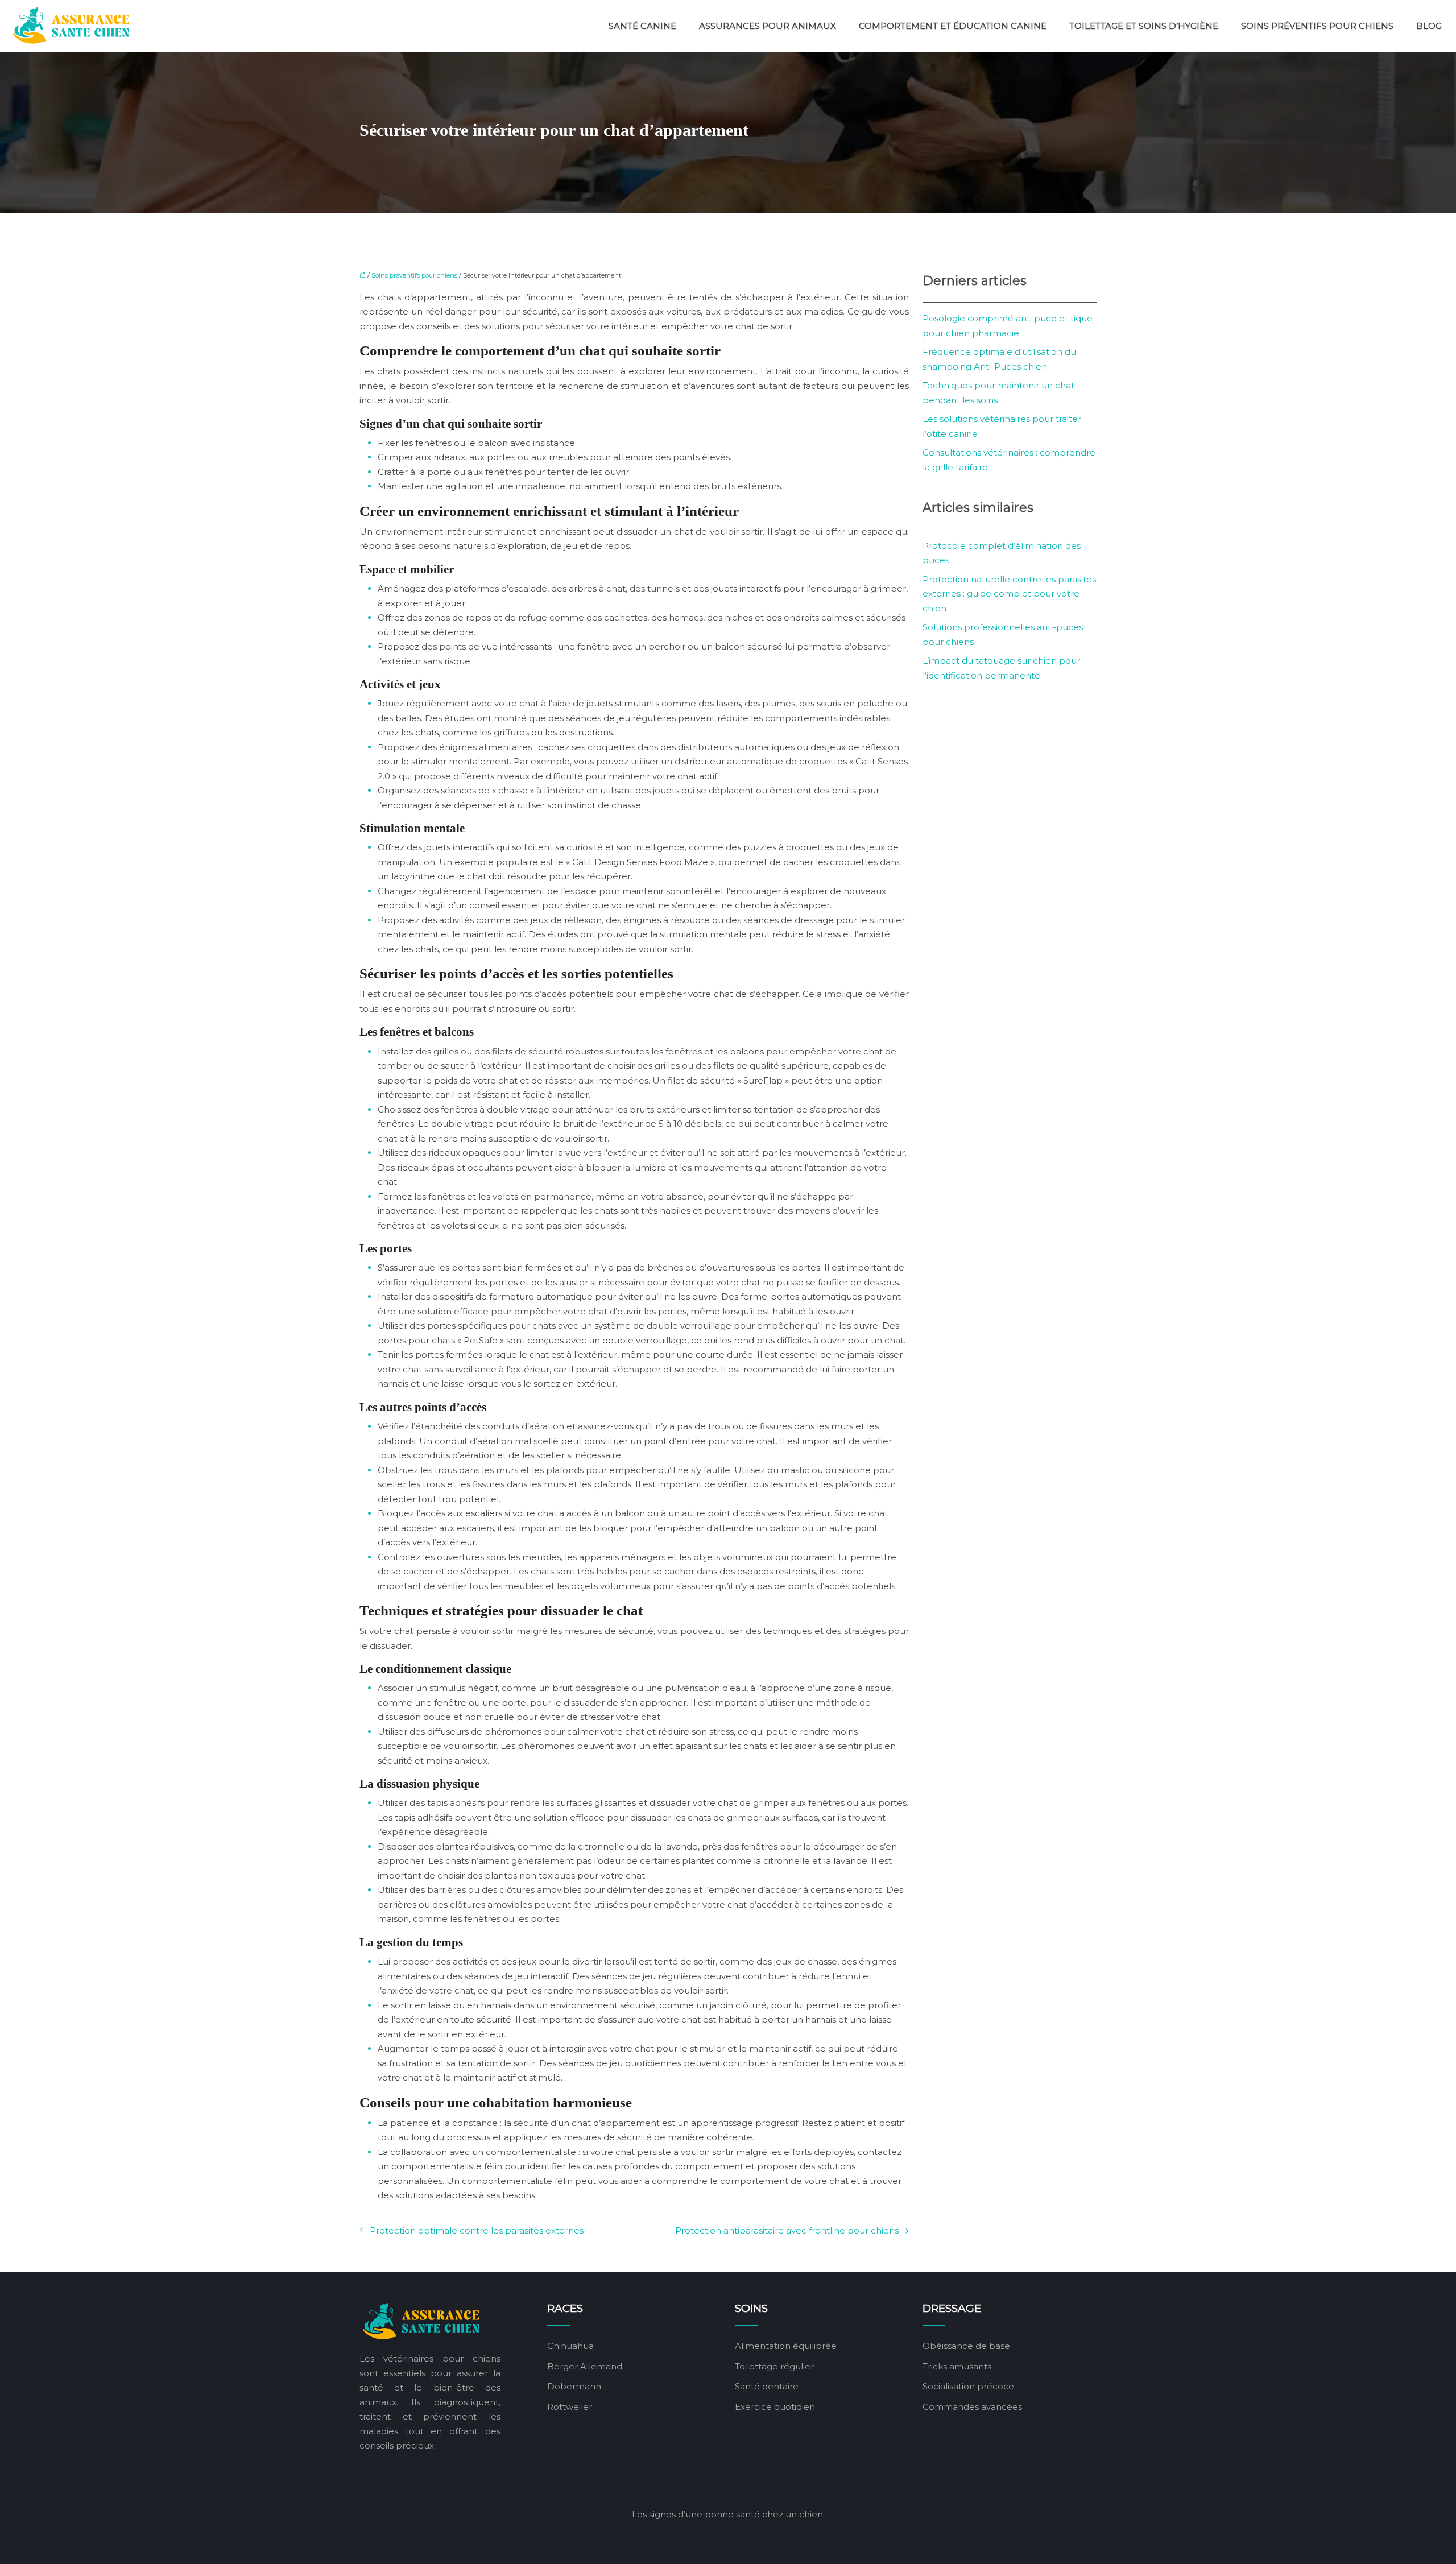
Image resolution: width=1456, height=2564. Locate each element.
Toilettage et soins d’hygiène (1144, 26)
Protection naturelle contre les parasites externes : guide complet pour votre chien (1009, 594)
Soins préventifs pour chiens (1317, 26)
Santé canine (642, 26)
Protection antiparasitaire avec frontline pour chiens (787, 2230)
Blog (1429, 26)
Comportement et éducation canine (953, 26)
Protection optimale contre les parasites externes (477, 2230)
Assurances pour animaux (768, 26)
